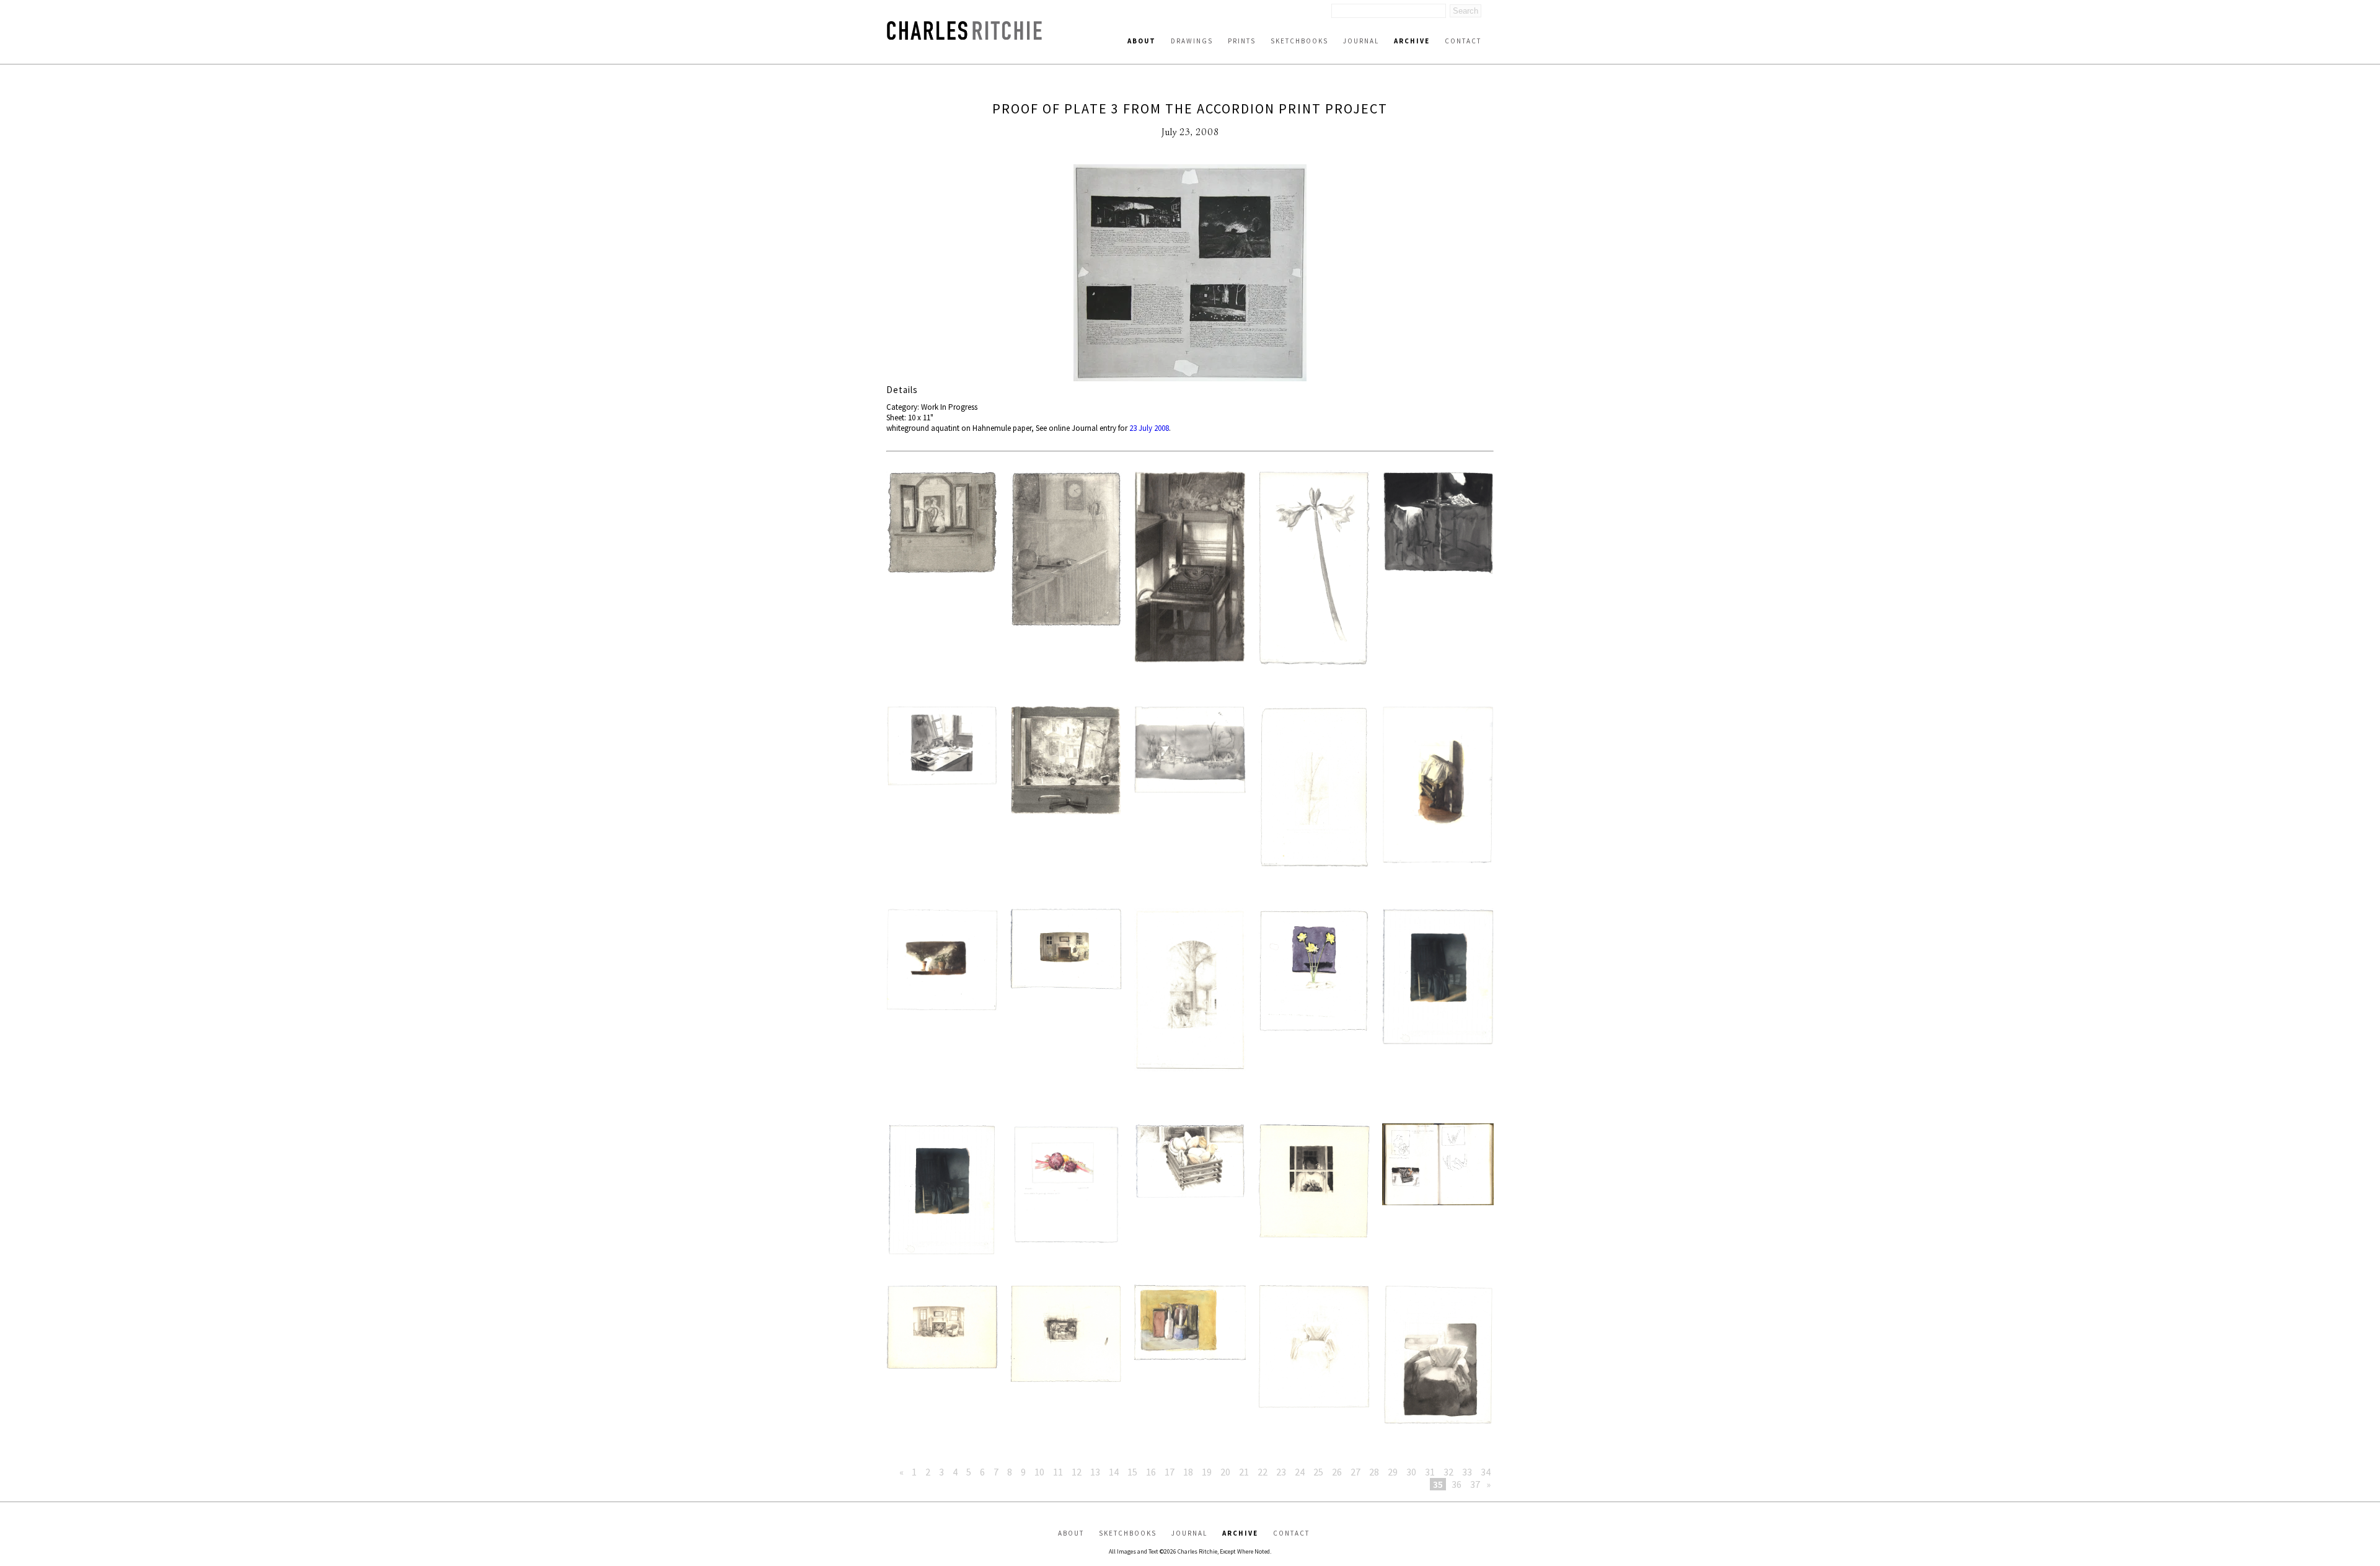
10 (1039, 1472)
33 (1467, 1472)
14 (1114, 1472)
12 (1077, 1472)
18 (1188, 1472)
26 (1337, 1472)
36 (1457, 1484)
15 (1132, 1472)
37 (1475, 1484)
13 (1095, 1472)
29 (1393, 1472)
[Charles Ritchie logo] (964, 36)
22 (1263, 1472)
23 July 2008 (1149, 428)
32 (1448, 1472)
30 (1411, 1472)
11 (1058, 1472)
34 (1486, 1472)
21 (1244, 1472)
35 (1438, 1484)
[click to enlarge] (1190, 274)
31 (1430, 1472)
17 (1170, 1472)
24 (1300, 1472)
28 (1374, 1472)
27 (1355, 1472)
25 (1318, 1472)
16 (1151, 1472)
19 (1207, 1472)
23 (1281, 1472)
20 (1225, 1472)
